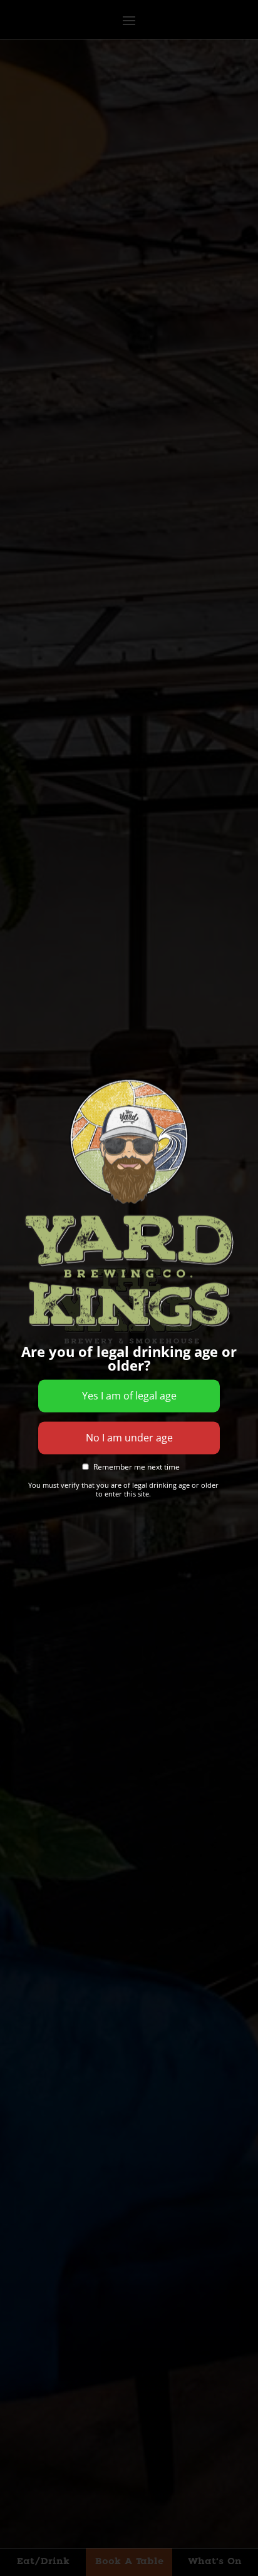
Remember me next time (136, 1467)
